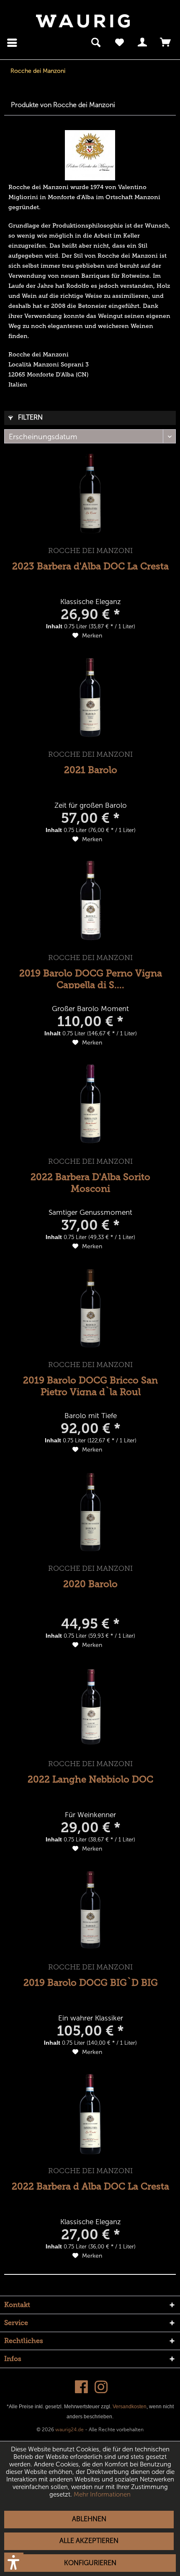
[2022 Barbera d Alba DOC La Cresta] (90, 2114)
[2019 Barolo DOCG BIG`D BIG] (90, 1910)
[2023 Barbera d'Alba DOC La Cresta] (90, 494)
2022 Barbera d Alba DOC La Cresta (90, 2186)
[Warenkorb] (166, 43)
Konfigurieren (90, 2563)
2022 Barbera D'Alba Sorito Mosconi (90, 1182)
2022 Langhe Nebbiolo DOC (90, 1779)
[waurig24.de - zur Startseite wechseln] (83, 21)
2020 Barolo (90, 1584)
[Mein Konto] (143, 43)
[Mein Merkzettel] (120, 43)
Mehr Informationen (102, 2494)
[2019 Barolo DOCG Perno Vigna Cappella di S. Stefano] (90, 901)
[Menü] (14, 43)
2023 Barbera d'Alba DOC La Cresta (90, 566)
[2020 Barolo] (90, 1511)
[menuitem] (13, 43)
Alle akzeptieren (89, 2541)
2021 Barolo (91, 770)
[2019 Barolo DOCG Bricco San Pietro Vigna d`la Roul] (90, 1308)
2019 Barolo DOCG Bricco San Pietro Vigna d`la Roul (90, 1385)
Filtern (30, 417)
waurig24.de (69, 2430)
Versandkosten (130, 2407)
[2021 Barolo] (90, 697)
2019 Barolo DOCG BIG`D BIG (91, 1983)
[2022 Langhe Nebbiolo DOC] (90, 1707)
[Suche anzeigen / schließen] (96, 43)
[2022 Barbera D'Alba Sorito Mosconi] (90, 1104)
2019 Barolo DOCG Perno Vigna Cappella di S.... (91, 978)
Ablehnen (89, 2519)
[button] (14, 2562)
